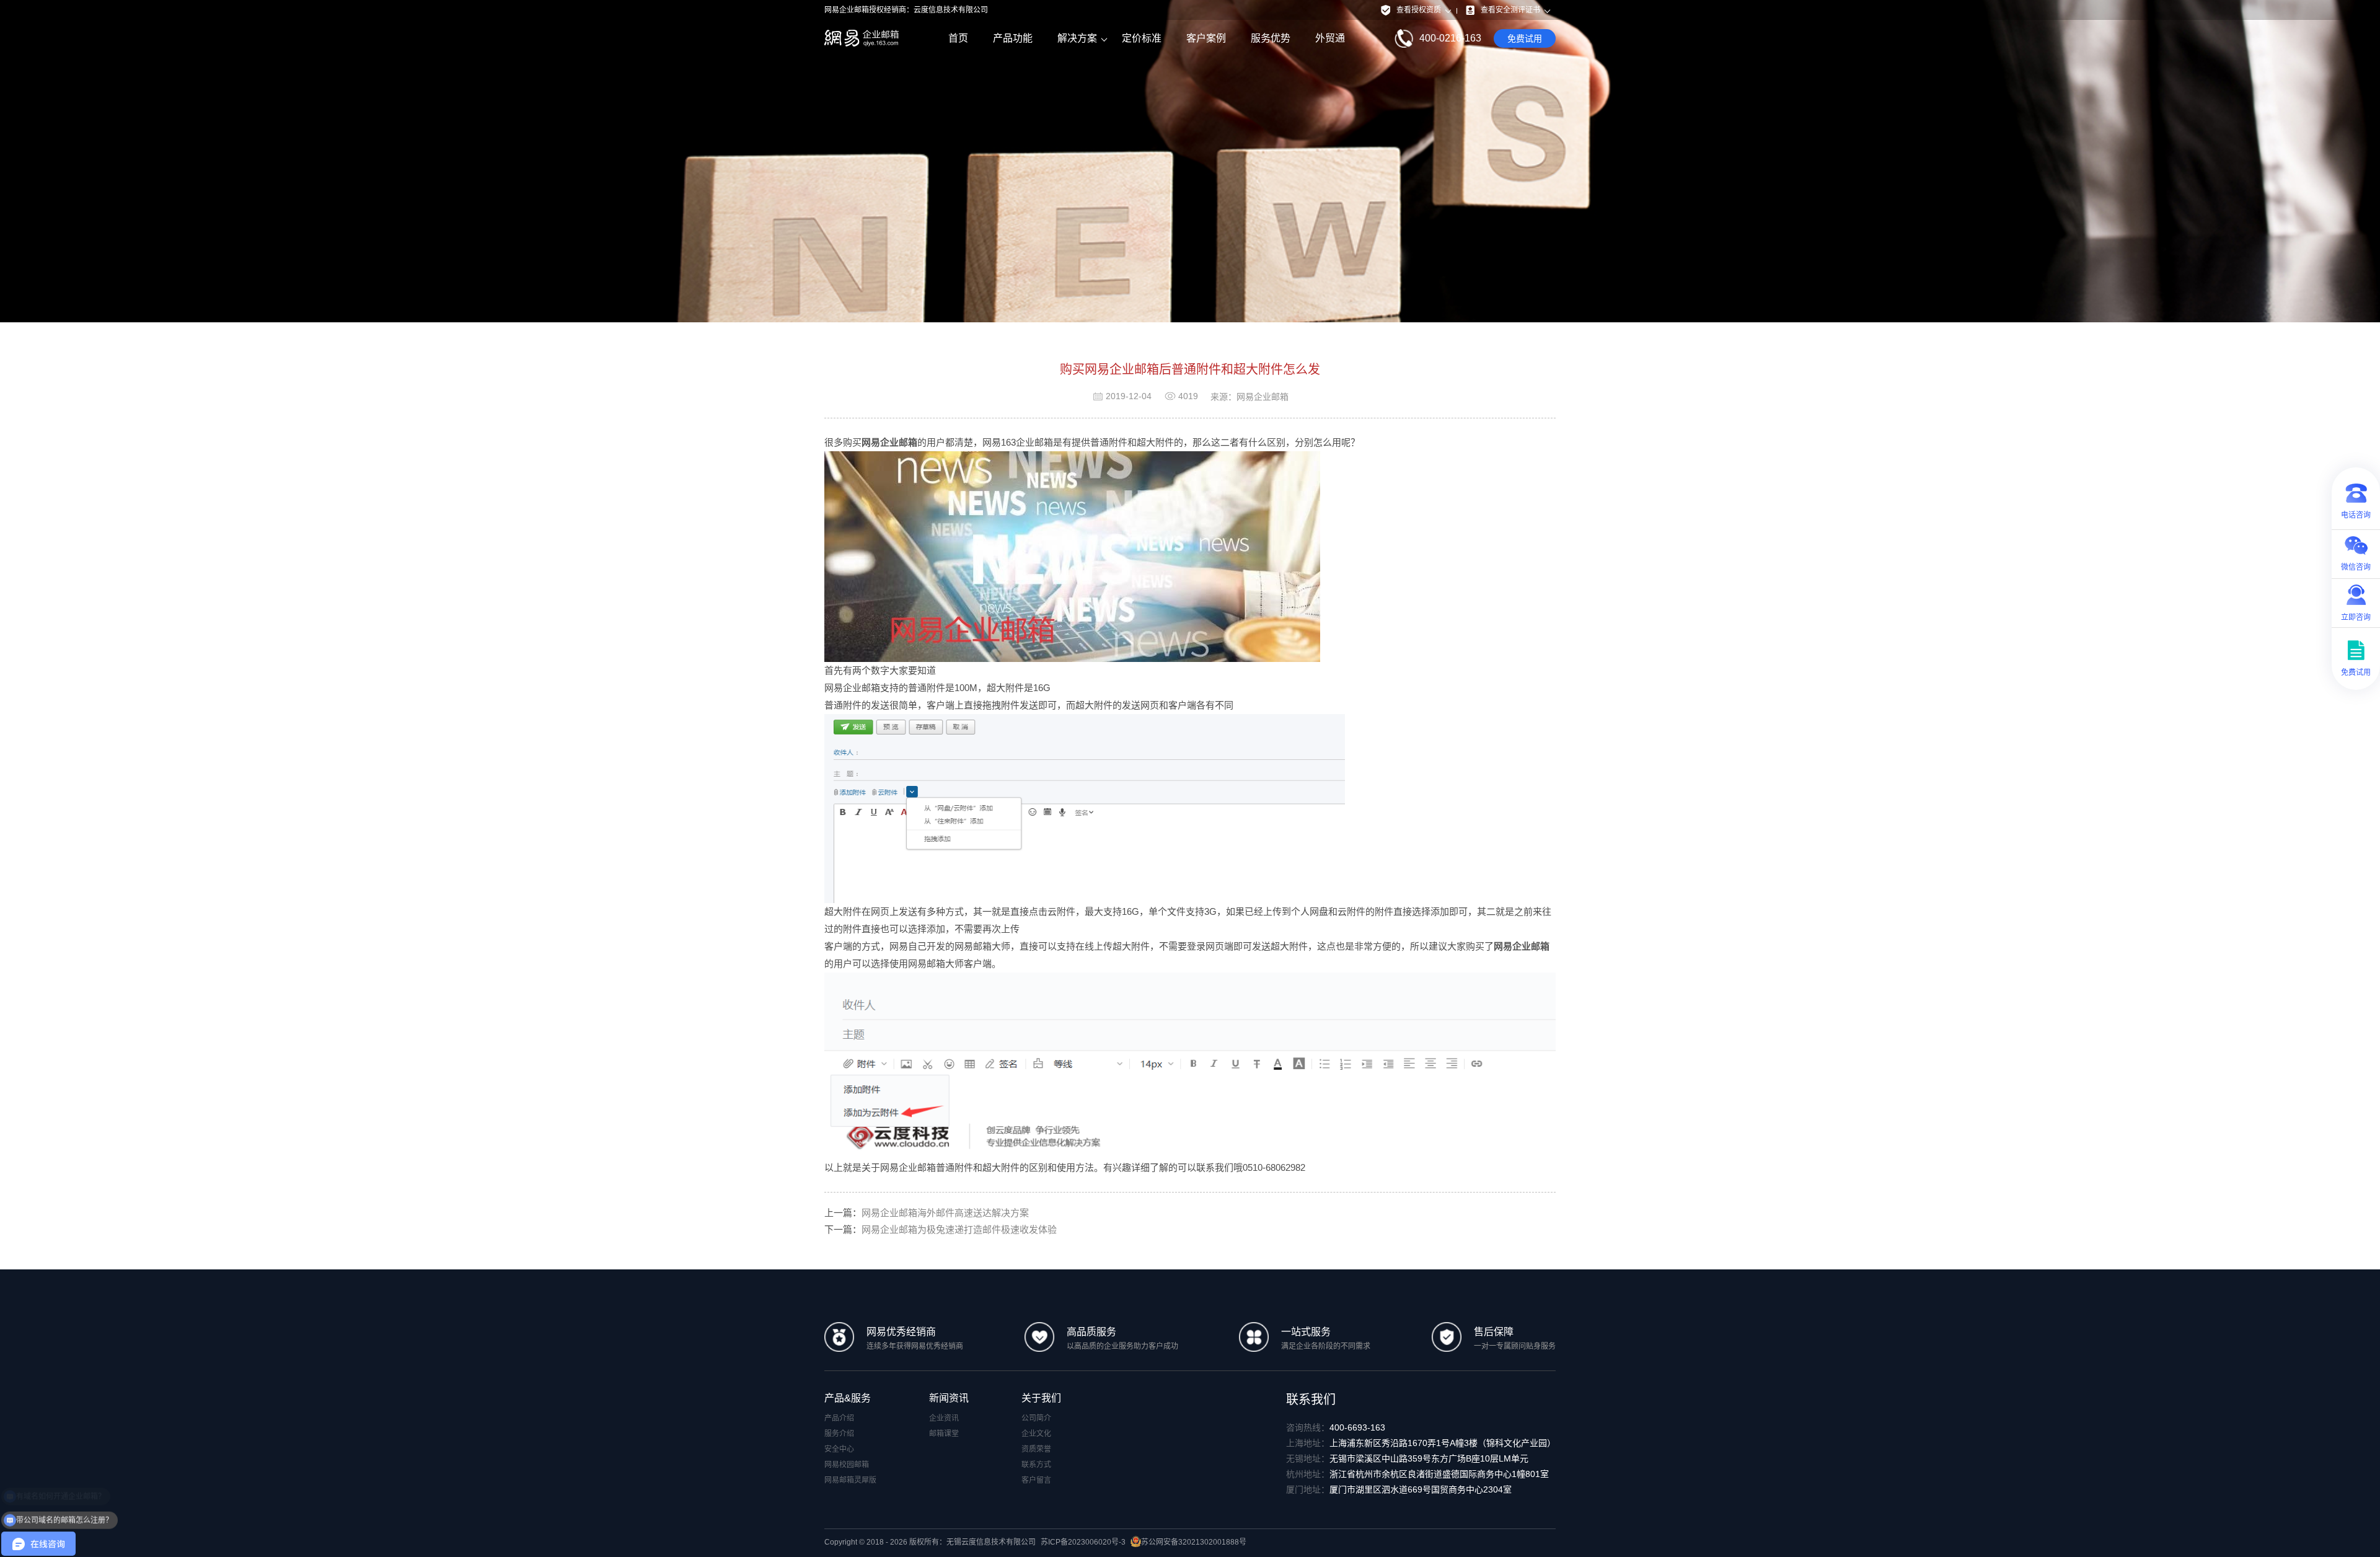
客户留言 (1036, 1480)
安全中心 (839, 1449)
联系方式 (1036, 1465)
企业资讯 (944, 1418)
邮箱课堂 (944, 1434)
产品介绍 (839, 1418)
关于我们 (1041, 1398)
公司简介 (1036, 1418)
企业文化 (1036, 1434)
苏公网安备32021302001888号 (1194, 1542)
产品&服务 (848, 1398)
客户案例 (1206, 38)
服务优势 (1271, 38)
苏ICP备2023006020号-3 (1083, 1542)
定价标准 (1142, 38)
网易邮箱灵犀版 (850, 1480)
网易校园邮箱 (847, 1465)
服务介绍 (839, 1434)
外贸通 (1330, 38)
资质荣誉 (1036, 1449)
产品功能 (1013, 38)
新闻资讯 (949, 1398)
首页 (958, 38)
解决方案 (1077, 38)
